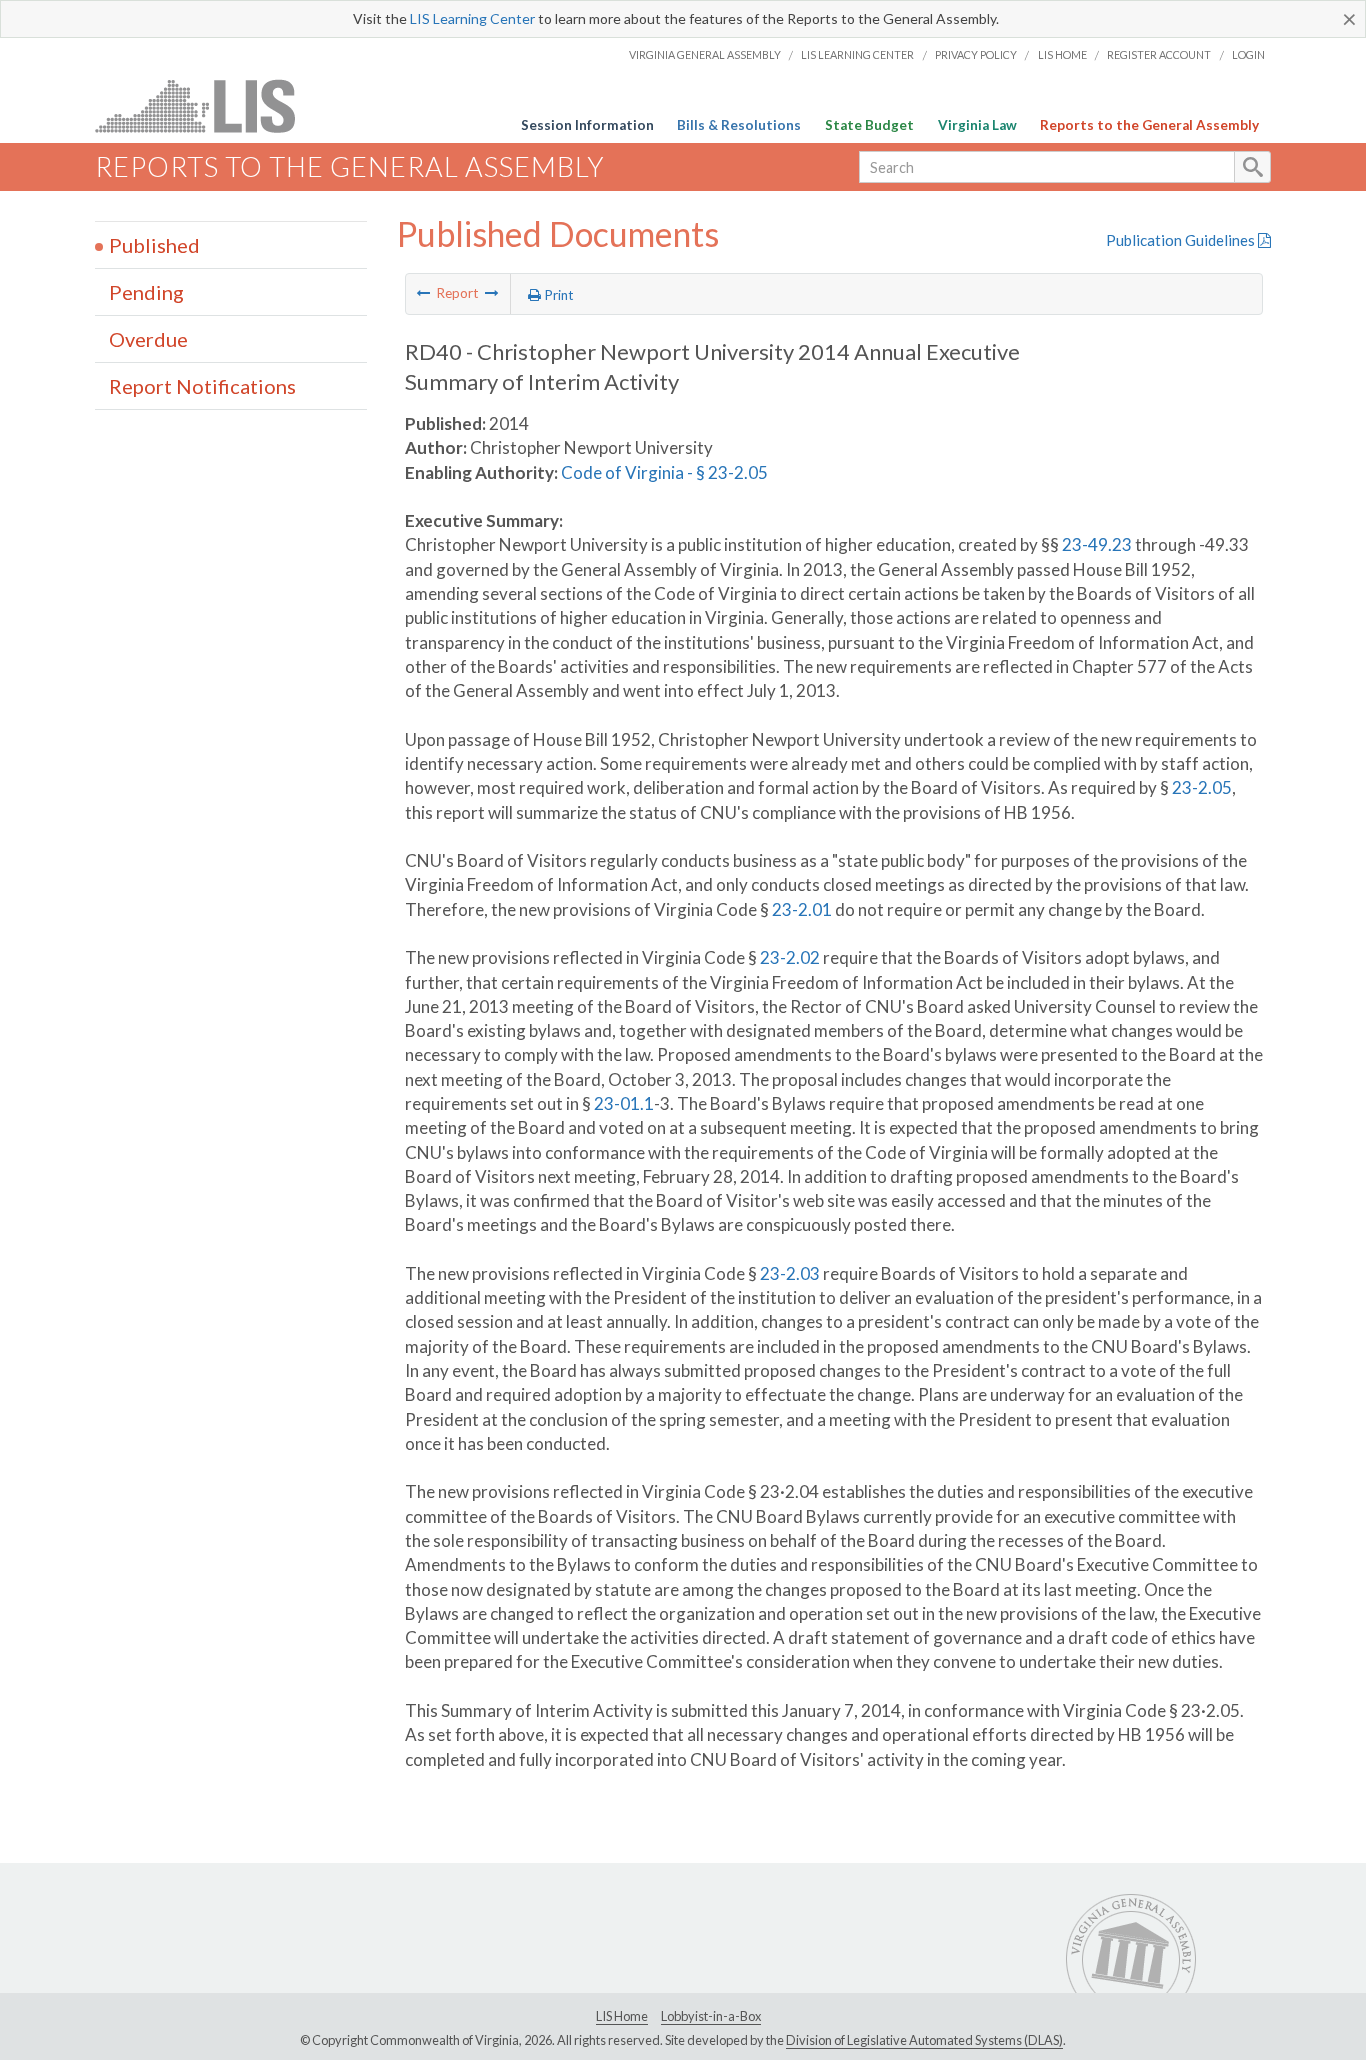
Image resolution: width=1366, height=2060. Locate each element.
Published (154, 245)
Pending (146, 292)
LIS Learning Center (472, 18)
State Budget (869, 125)
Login (1248, 54)
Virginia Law (977, 125)
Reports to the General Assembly (1149, 125)
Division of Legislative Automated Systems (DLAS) (924, 2040)
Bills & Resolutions (739, 125)
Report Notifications (202, 386)
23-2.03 (790, 1273)
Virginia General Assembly (705, 54)
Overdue (148, 339)
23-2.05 (1202, 787)
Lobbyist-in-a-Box (711, 2016)
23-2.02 (790, 957)
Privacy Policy (976, 54)
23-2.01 (802, 909)
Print (557, 295)
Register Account (1159, 54)
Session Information (587, 125)
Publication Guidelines (1182, 240)
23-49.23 (1097, 544)
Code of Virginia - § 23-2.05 (664, 472)
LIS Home (1062, 54)
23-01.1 (624, 1103)
